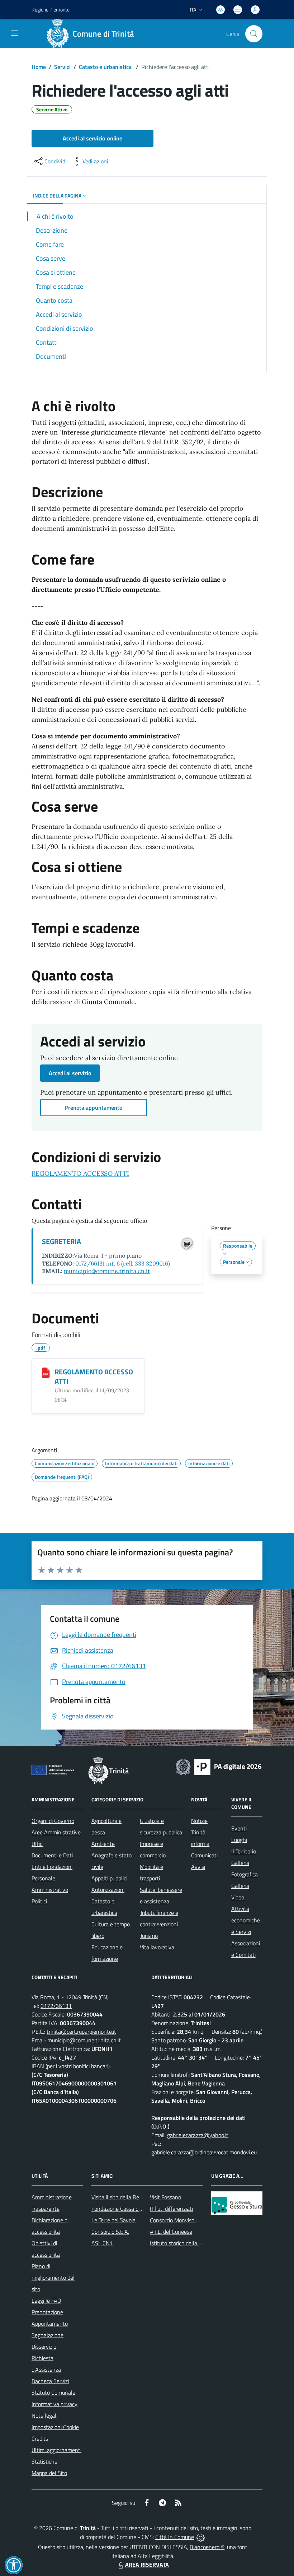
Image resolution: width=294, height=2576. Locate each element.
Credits (40, 2438)
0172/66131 (56, 2006)
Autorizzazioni (108, 1890)
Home (39, 67)
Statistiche (44, 2461)
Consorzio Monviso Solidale (182, 2220)
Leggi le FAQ (46, 2301)
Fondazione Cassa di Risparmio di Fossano (141, 2209)
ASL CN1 (102, 2243)
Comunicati (204, 1855)
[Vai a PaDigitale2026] (219, 1766)
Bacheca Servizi (50, 2381)
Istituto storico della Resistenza (187, 2243)
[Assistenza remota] (201, 2537)
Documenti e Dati (52, 1855)
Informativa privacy (54, 2404)
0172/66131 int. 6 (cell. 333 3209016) (123, 1263)
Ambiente (103, 1844)
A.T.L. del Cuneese (171, 2232)
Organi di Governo (53, 1821)
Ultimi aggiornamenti (56, 2450)
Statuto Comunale (53, 2392)
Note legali (44, 2415)
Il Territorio (244, 1851)
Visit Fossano (165, 2197)
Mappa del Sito (49, 2473)
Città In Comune (175, 2537)
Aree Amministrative (56, 1832)
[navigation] (14, 33)
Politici (39, 1901)
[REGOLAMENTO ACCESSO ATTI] (46, 1373)
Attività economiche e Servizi (246, 1920)
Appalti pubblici (109, 1878)
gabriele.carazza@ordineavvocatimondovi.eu (204, 2152)
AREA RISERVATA (147, 2565)
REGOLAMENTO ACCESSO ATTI (80, 1173)
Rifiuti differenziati (171, 2209)
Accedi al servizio (70, 1073)
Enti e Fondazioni (52, 1867)
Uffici (37, 1844)
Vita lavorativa (157, 1947)
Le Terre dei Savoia (113, 2220)
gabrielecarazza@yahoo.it (198, 2135)
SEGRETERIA (61, 1241)
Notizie (199, 1821)
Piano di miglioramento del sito (53, 2278)
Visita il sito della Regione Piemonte (134, 2197)
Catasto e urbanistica (106, 67)
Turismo (149, 1936)
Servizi (62, 67)
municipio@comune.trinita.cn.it (107, 1271)
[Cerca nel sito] (254, 34)
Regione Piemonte (51, 10)
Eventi (239, 1828)
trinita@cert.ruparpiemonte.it (81, 2032)
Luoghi (239, 1840)
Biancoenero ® (207, 2547)
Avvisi (198, 1867)
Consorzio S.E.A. (110, 2232)
